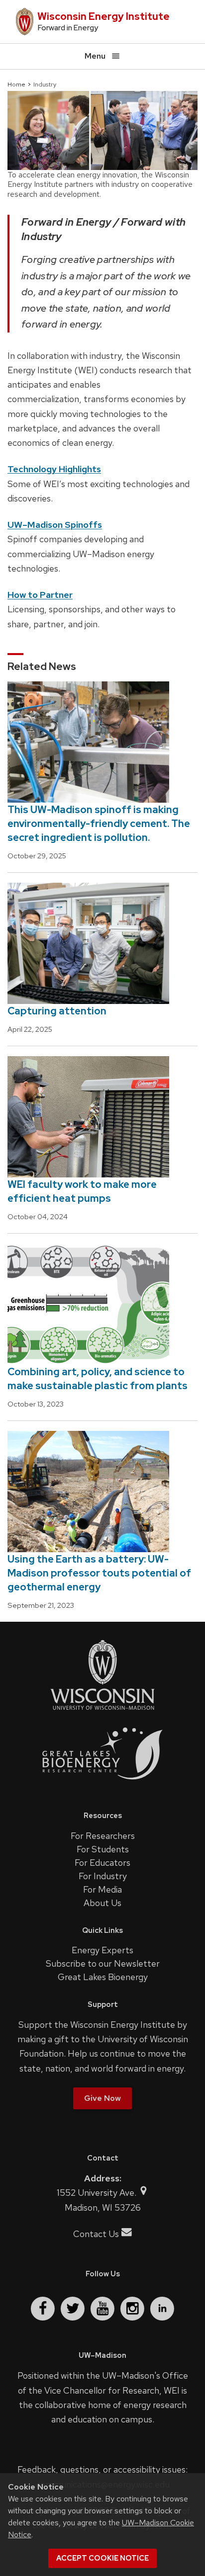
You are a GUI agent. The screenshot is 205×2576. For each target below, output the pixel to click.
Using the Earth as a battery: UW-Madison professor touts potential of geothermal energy (99, 1573)
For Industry (103, 1876)
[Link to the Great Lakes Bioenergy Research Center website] (102, 1787)
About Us (102, 1903)
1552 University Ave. (98, 2193)
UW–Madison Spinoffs (55, 525)
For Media (102, 1889)
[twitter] (73, 2309)
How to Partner (40, 595)
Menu (95, 56)
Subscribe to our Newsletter (103, 1963)
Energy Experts (102, 1950)
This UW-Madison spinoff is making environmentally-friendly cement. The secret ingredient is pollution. (99, 824)
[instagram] (132, 2309)
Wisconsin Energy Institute (103, 16)
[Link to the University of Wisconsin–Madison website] (102, 1709)
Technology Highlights (54, 469)
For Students (103, 1849)
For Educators (102, 1863)
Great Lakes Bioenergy (103, 1977)
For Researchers (103, 1836)
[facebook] (43, 2309)
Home (16, 84)
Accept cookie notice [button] (102, 2558)
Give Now (102, 2098)
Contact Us (96, 2234)
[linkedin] (162, 2309)
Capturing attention (57, 1011)
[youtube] (102, 2309)
